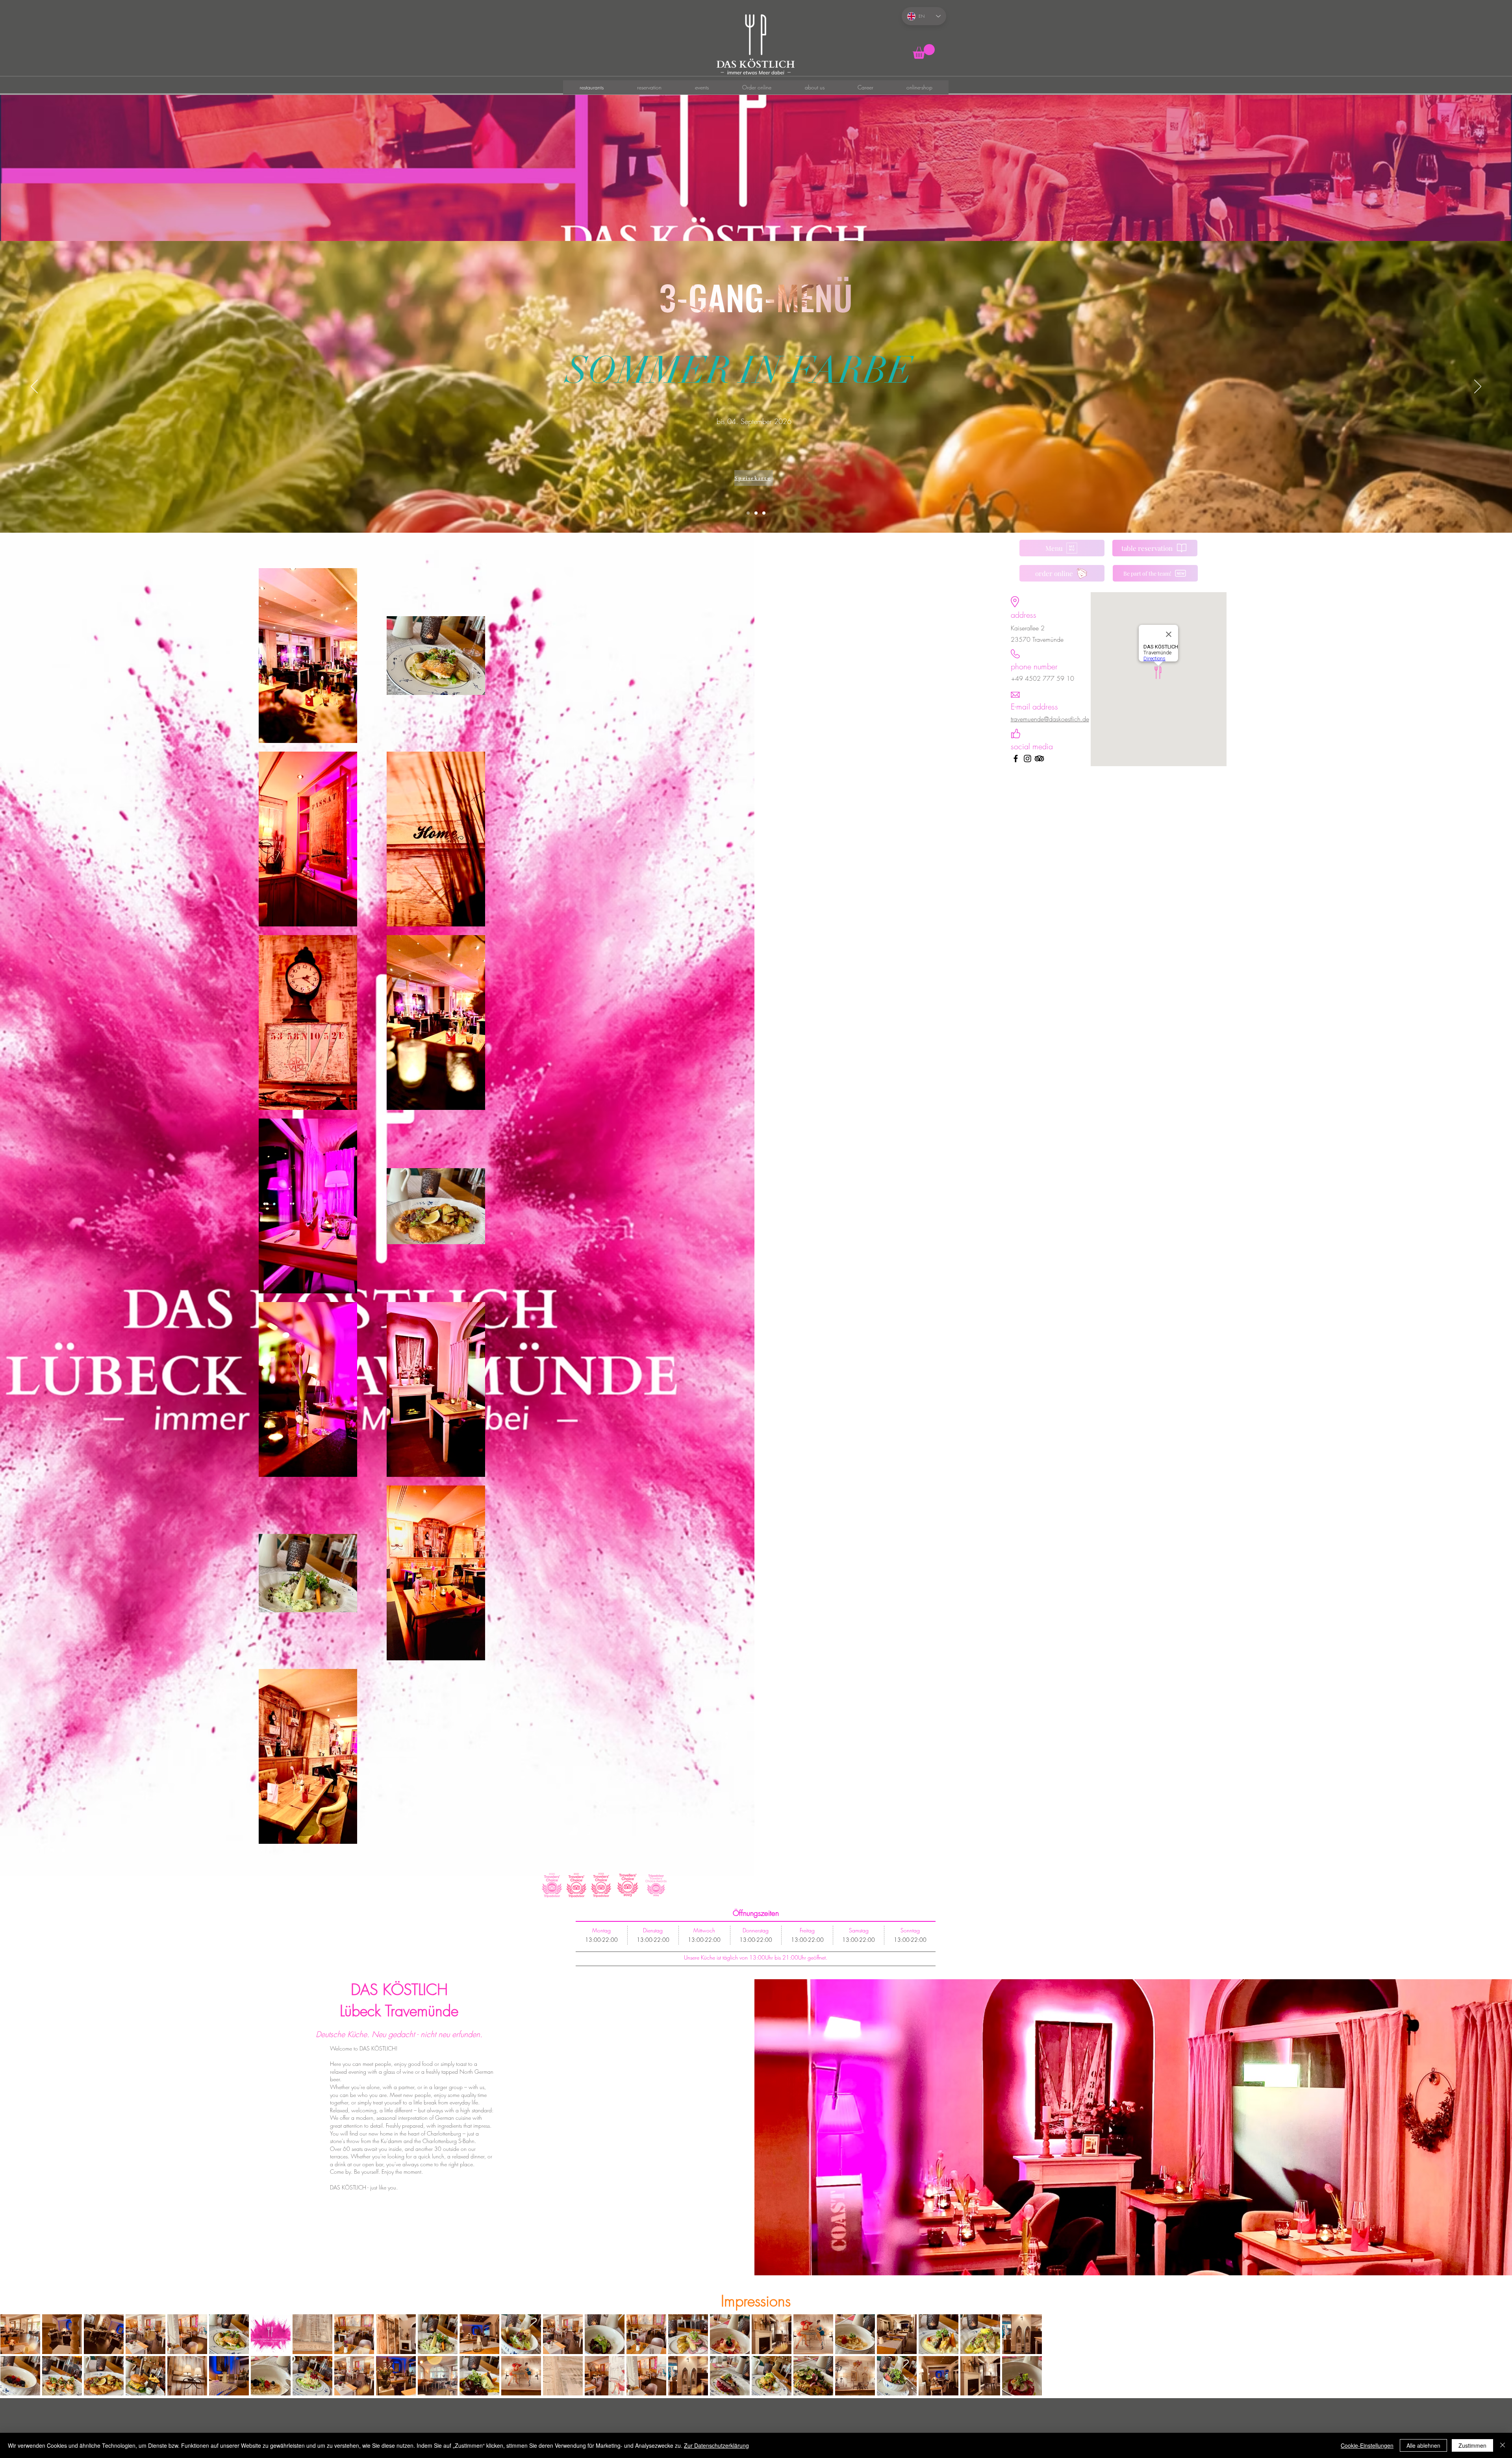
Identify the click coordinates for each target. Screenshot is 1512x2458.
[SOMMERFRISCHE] (748, 513)
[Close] (1503, 2445)
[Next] (1478, 387)
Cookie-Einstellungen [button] (1367, 2445)
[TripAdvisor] (1039, 759)
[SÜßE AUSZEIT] (764, 513)
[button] (924, 51)
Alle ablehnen (1423, 2445)
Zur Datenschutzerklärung (716, 2445)
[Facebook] (1016, 759)
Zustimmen (1472, 2445)
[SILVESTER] (756, 513)
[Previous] (34, 387)
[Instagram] (1027, 759)
